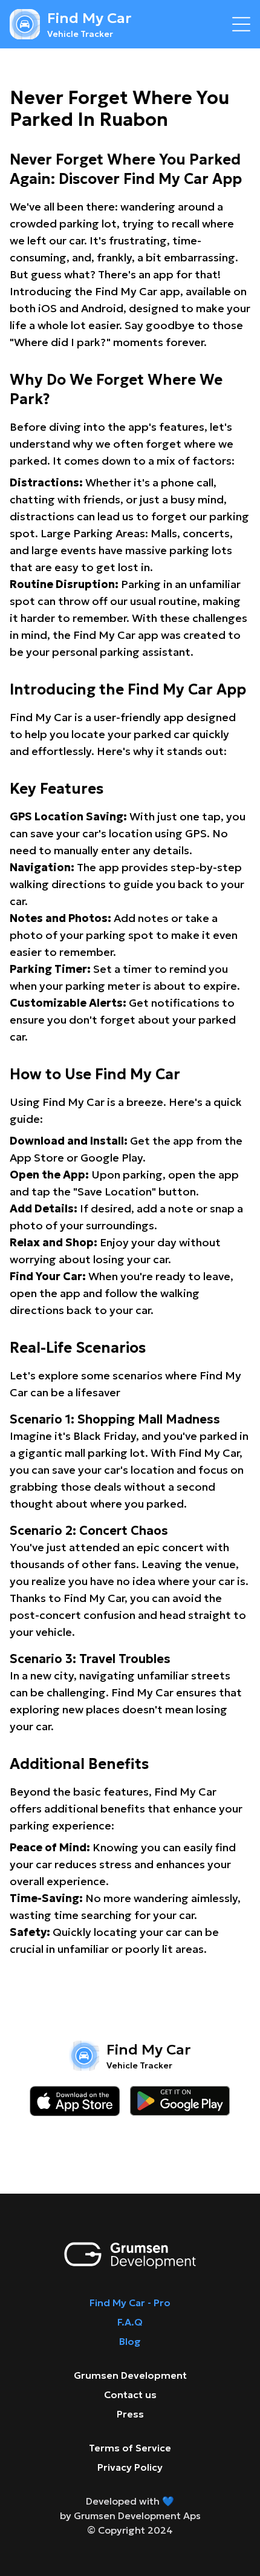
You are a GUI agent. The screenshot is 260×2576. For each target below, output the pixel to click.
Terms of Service (130, 2448)
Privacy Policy (130, 2467)
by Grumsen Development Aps (130, 2516)
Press (130, 2414)
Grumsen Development (130, 2375)
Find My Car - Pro (130, 2303)
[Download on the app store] (75, 2101)
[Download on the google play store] (180, 2101)
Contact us (130, 2395)
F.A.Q (130, 2322)
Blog (130, 2341)
